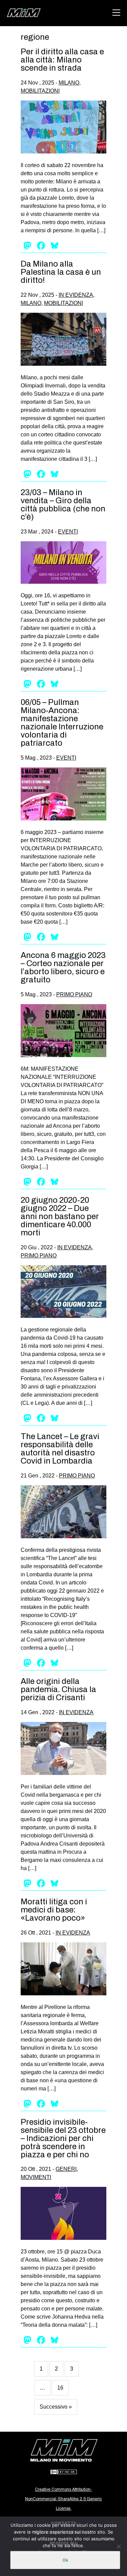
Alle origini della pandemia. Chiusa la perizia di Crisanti (58, 1689)
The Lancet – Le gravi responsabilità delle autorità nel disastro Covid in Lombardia (60, 1449)
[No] (119, 2546)
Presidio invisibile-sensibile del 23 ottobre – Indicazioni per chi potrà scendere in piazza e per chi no (63, 2138)
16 (60, 2388)
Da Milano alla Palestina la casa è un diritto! (61, 272)
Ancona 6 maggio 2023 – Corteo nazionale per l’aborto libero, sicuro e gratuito (63, 967)
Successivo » (56, 2407)
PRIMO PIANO (74, 994)
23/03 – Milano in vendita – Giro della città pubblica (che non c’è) (63, 505)
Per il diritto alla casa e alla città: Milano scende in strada (62, 60)
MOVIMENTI (36, 2177)
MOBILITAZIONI (40, 91)
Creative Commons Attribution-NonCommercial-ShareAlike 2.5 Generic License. (63, 2499)
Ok (65, 2560)
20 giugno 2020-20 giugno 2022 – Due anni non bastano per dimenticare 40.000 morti (60, 1216)
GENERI (66, 2169)
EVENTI (68, 532)
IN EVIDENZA (76, 295)
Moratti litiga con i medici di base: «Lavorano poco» (54, 1910)
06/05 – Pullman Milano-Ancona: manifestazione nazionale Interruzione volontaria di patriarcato (62, 723)
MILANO (69, 83)
